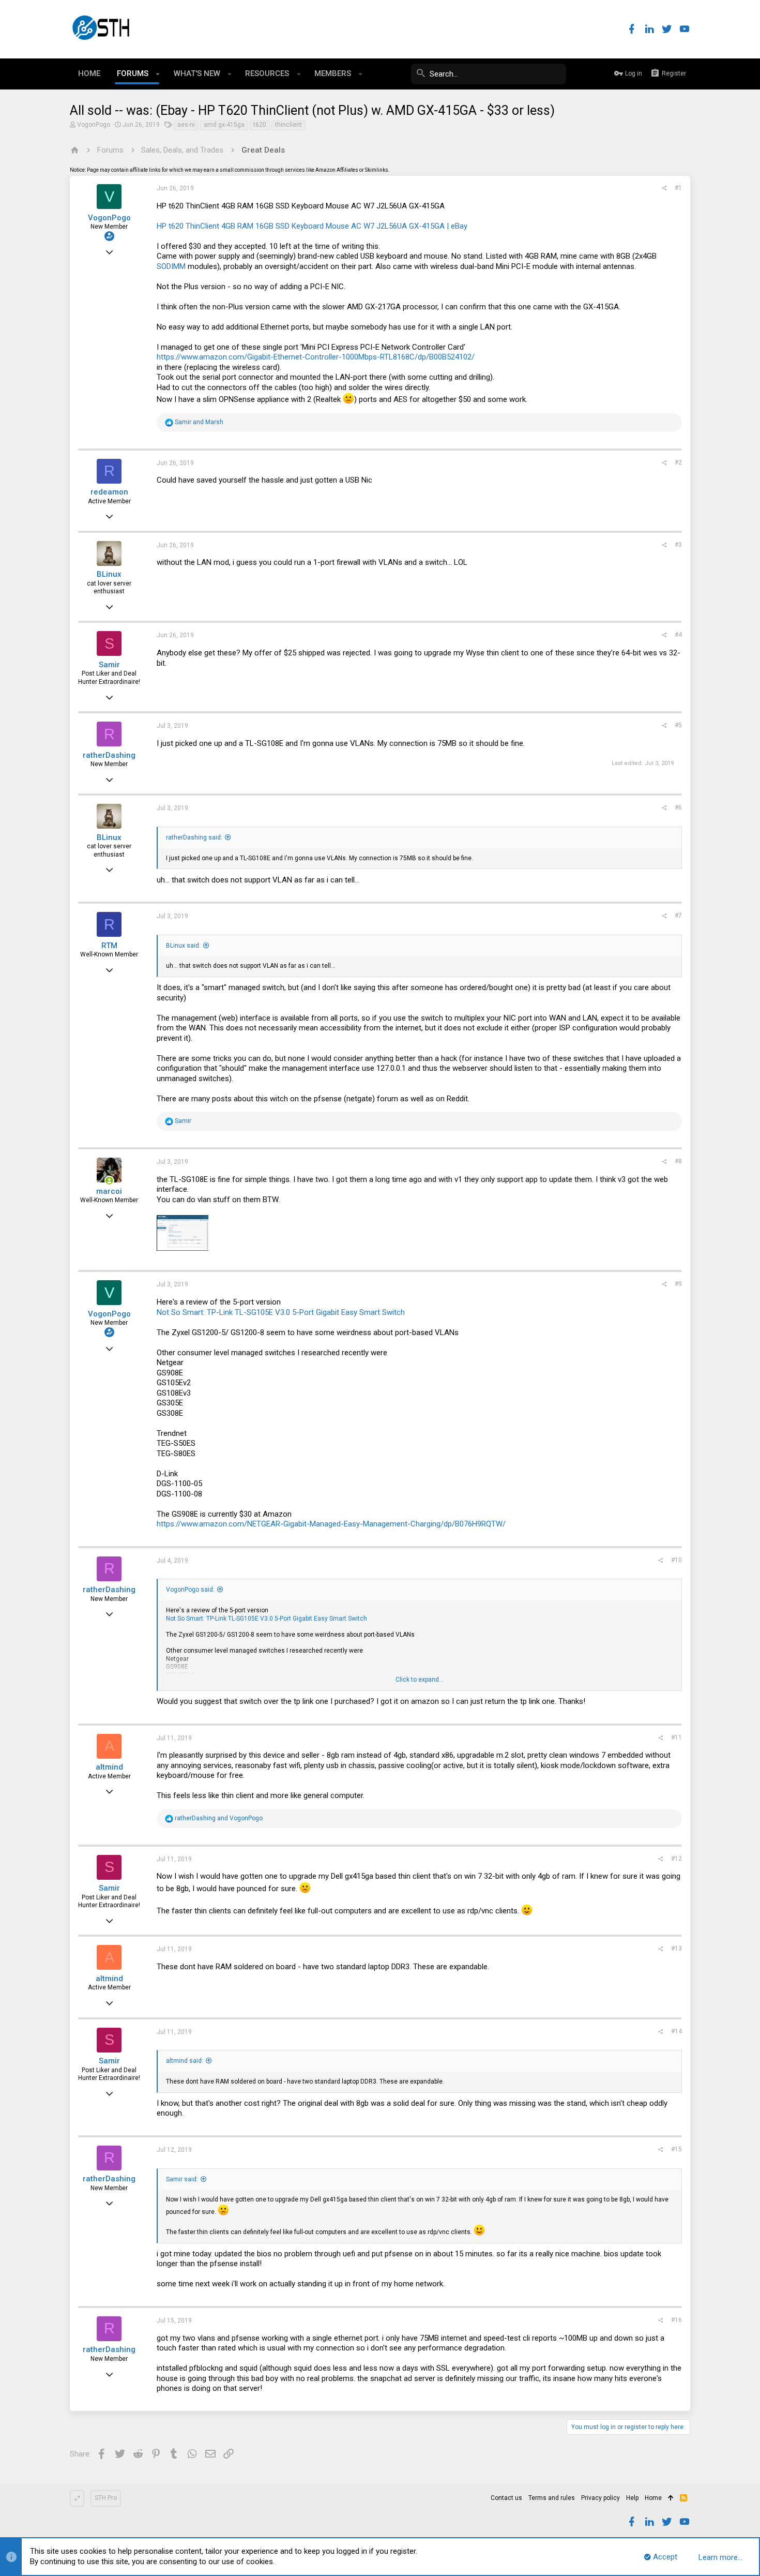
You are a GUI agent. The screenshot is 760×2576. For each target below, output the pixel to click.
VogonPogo (94, 125)
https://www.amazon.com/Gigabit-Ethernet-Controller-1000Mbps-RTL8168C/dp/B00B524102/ (316, 357)
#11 (677, 1738)
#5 (678, 725)
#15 (677, 2149)
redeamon (109, 492)
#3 (678, 545)
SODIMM (171, 266)
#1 (678, 188)
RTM (109, 946)
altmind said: (185, 2061)
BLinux (109, 574)
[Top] (671, 2498)
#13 (677, 1949)
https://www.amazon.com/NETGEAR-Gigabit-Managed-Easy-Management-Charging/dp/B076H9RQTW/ (331, 1524)
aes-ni (186, 125)
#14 (677, 2031)
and (199, 422)
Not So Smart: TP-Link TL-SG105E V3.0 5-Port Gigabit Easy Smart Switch (281, 1312)
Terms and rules (552, 2498)
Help (632, 2498)
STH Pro (106, 2498)
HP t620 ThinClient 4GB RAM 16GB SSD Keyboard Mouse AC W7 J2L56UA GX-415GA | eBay (312, 226)
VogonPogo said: (190, 1590)
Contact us (506, 2498)
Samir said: (182, 2179)
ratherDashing (109, 755)
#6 (678, 807)
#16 (677, 2320)
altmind (109, 1767)
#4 (678, 635)
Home (653, 2498)
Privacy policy (601, 2498)
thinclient (288, 125)
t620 (260, 125)
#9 (678, 1284)
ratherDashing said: (194, 837)
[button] (158, 74)
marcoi (109, 1191)
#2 (678, 462)
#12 (677, 1859)
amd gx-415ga (224, 125)
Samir (109, 665)
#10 (677, 1560)
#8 (678, 1161)
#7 (678, 916)
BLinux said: (183, 946)
